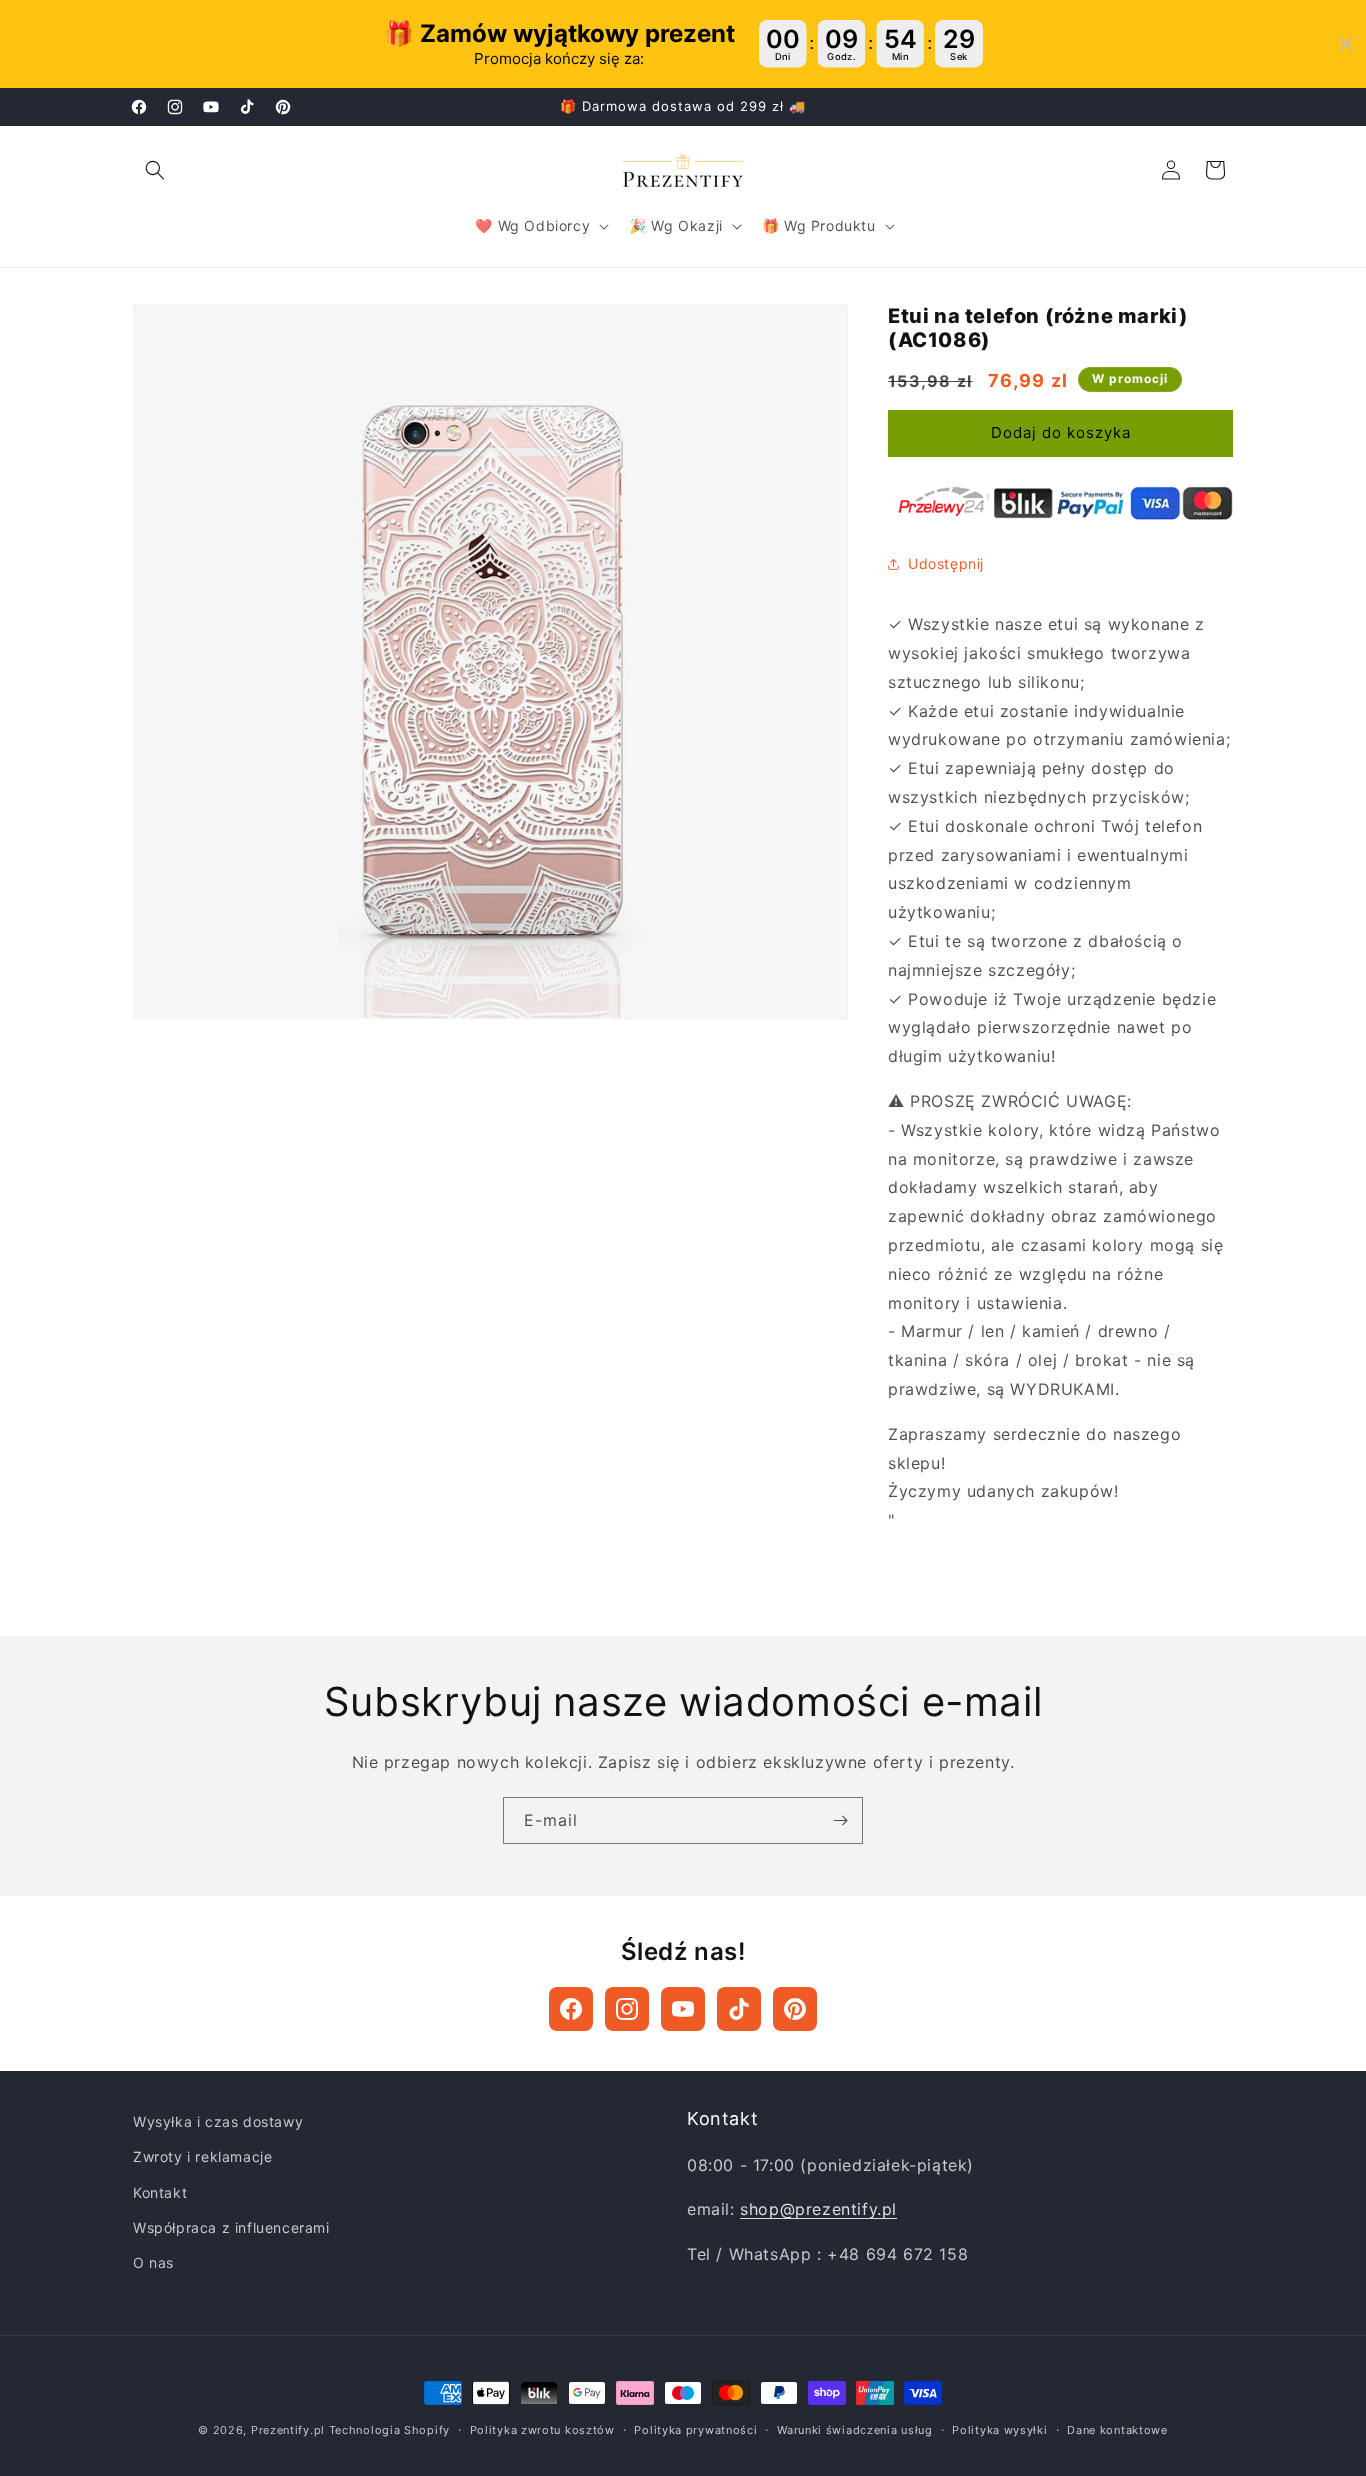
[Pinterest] (795, 2009)
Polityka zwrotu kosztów (542, 2430)
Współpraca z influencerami (231, 2227)
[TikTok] (739, 2009)
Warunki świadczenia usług (855, 2430)
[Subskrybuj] (840, 1820)
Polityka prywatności (695, 2430)
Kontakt (160, 2192)
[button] (155, 170)
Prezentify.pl (288, 2430)
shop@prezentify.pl (818, 2209)
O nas (153, 2262)
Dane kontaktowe (1117, 2430)
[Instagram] (627, 2009)
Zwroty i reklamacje (202, 2156)
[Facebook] (571, 2009)
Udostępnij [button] (946, 563)
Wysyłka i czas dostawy (218, 2121)
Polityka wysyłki (999, 2430)
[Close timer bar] (1346, 44)
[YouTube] (683, 2009)
